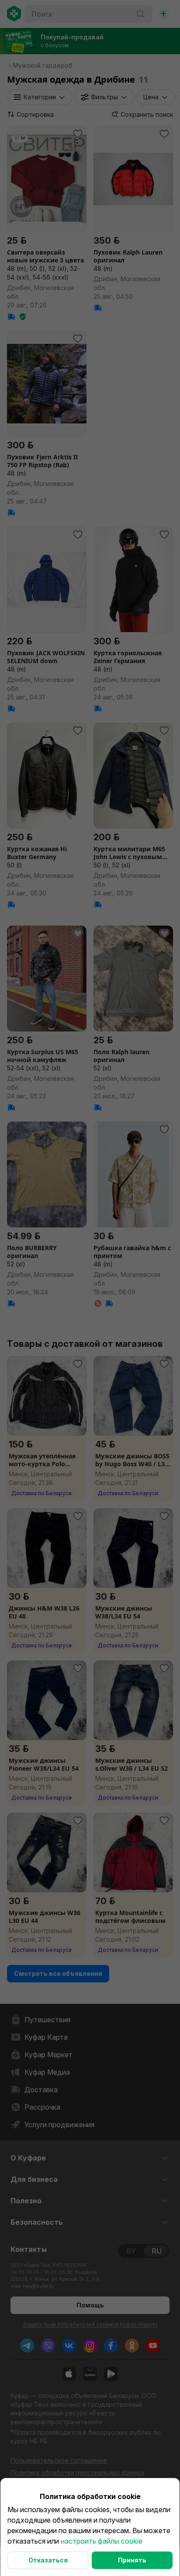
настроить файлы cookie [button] (102, 2541)
